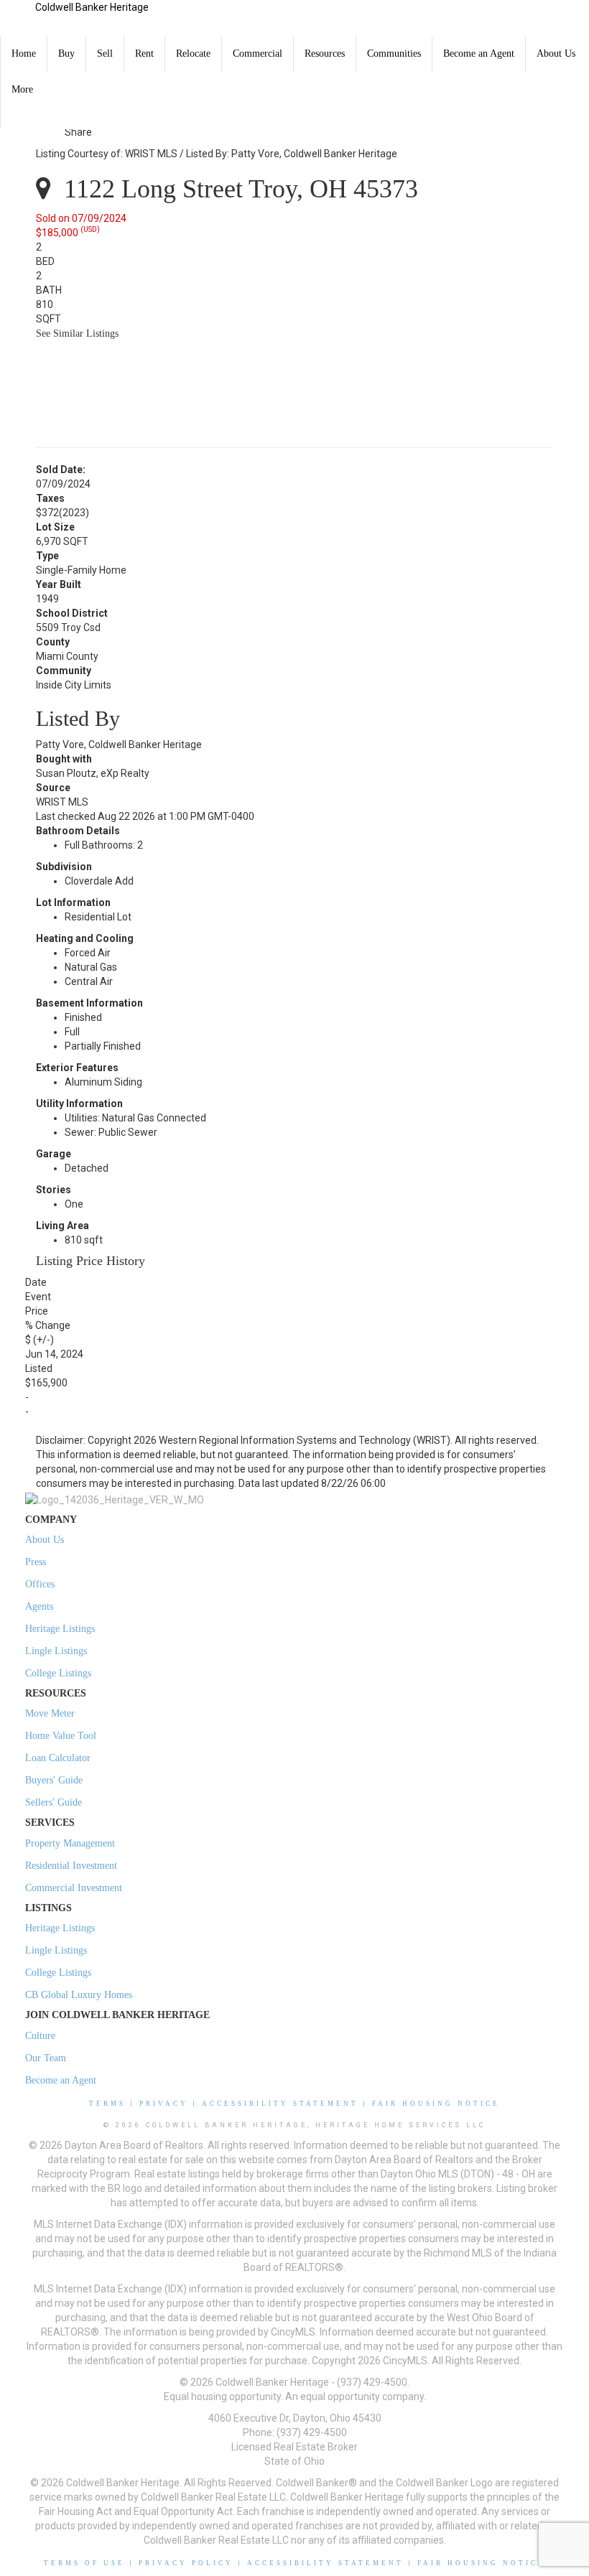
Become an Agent (479, 53)
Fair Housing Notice (436, 2104)
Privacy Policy (186, 2563)
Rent (144, 53)
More (22, 89)
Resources (325, 53)
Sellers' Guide (54, 1802)
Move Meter (50, 1713)
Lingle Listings (56, 1651)
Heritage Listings (60, 1629)
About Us (556, 53)
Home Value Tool (61, 1736)
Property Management (70, 1843)
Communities (394, 53)
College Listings (58, 1673)
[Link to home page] (18, 18)
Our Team (46, 2058)
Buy (66, 53)
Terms (107, 2104)
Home (24, 53)
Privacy (164, 2104)
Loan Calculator (58, 1758)
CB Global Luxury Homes (79, 1995)
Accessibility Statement (280, 2104)
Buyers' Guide (54, 1780)
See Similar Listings (77, 333)
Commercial (258, 53)
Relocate (193, 53)
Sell (105, 53)
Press (36, 1562)
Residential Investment (71, 1866)
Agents (39, 1606)
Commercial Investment (74, 1888)
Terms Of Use (84, 2563)
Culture (40, 2036)
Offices (40, 1584)
